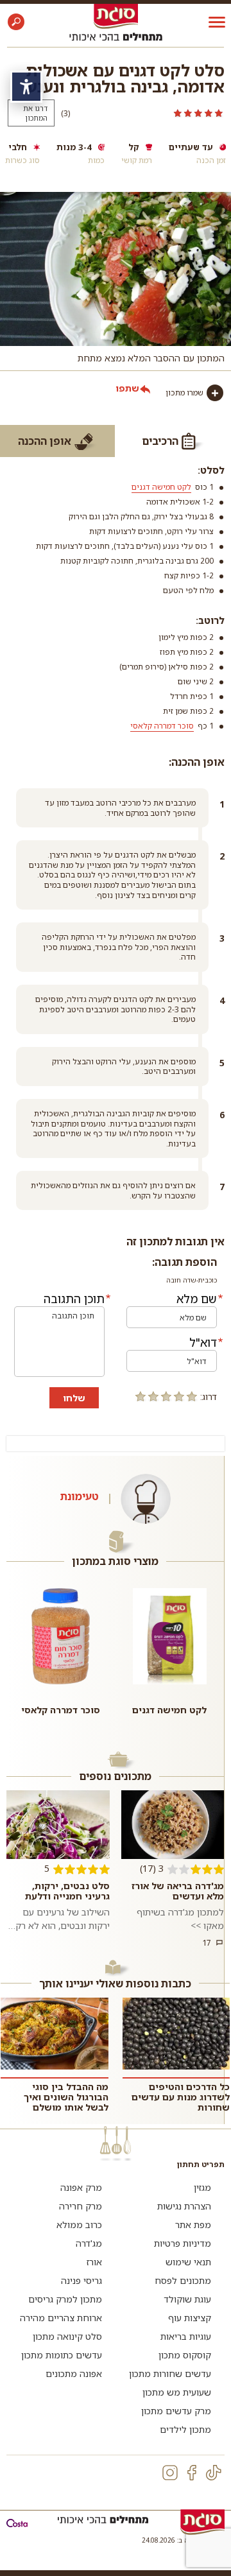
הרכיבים (160, 441)
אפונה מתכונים (74, 2373)
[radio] (192, 1396)
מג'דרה (89, 2243)
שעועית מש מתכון (177, 2392)
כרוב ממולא (79, 2225)
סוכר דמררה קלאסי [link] (162, 726)
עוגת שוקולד (187, 2299)
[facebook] (192, 2473)
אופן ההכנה (45, 441)
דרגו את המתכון (35, 113)
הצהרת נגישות (184, 2206)
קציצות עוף (190, 2318)
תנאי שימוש (188, 2262)
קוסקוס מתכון (185, 2355)
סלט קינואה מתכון (67, 2336)
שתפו (127, 388)
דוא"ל (203, 1342)
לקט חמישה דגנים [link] (161, 487)
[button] (16, 22)
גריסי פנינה (81, 2280)
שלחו (74, 1398)
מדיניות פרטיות (183, 2243)
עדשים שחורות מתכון (170, 2373)
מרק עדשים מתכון (176, 2411)
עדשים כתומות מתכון (62, 2355)
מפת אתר (193, 2225)
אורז (94, 2262)
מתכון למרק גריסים (65, 2299)
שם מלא (197, 1299)
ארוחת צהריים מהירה (61, 2318)
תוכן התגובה (74, 1299)
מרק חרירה (81, 2206)
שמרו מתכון (184, 393)
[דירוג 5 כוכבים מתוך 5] (151, 113)
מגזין (202, 2187)
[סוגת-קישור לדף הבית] (116, 16)
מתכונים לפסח (183, 2280)
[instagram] (170, 2473)
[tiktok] (214, 2473)
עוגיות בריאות (186, 2336)
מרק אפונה (81, 2187)
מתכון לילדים (185, 2429)
